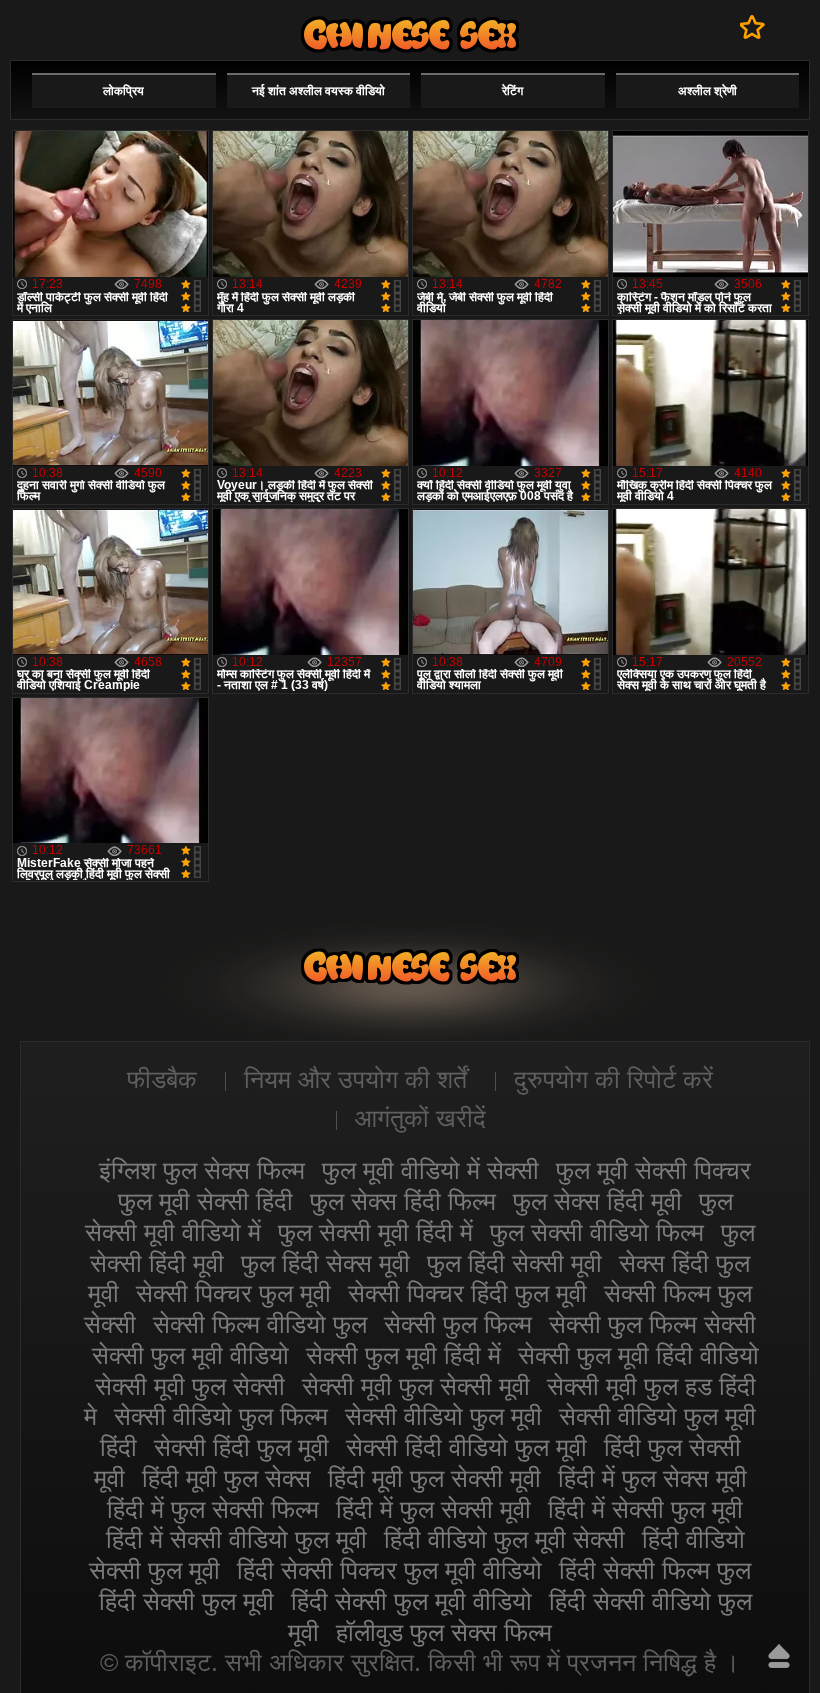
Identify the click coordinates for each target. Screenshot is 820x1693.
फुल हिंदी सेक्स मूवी (325, 1263)
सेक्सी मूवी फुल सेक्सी (190, 1386)
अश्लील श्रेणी (707, 91)
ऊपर (779, 1656)
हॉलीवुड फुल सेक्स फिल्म (444, 1632)
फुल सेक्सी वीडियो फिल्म (597, 1232)
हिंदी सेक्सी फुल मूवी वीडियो (411, 1601)
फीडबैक (162, 1079)
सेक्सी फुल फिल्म (458, 1324)
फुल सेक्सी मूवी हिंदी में (375, 1232)
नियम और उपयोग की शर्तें (355, 1079)
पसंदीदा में (752, 27)
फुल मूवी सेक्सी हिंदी (205, 1201)
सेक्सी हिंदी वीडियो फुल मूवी (466, 1447)
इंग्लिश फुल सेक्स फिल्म (202, 1170)
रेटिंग (512, 91)
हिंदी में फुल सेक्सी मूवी (433, 1509)
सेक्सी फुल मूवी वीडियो (190, 1355)
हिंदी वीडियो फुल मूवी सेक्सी (504, 1539)
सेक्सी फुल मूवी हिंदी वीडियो (638, 1355)
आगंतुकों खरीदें (420, 1118)
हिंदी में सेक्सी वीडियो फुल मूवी (236, 1539)
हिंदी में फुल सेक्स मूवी (652, 1478)
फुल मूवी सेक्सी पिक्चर (653, 1170)
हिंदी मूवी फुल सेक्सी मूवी (434, 1478)
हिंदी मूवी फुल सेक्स (226, 1478)
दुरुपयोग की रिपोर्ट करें (613, 1079)
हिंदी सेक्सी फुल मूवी (186, 1601)
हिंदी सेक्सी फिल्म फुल (655, 1570)
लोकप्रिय (123, 91)
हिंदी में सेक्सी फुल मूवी (645, 1509)
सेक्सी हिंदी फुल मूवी (241, 1447)
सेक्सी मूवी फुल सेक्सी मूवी (416, 1386)
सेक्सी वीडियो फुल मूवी (443, 1416)
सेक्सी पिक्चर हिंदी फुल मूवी (467, 1293)
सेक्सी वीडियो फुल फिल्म (221, 1416)
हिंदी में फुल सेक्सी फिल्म (213, 1509)
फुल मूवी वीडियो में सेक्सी (430, 1170)
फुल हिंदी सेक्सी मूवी (514, 1263)
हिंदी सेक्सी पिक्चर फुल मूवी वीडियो (389, 1570)
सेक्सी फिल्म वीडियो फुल (260, 1324)
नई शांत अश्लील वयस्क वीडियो (318, 91)
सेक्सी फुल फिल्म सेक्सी (652, 1324)
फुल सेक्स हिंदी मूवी (597, 1201)
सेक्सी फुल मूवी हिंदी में (403, 1355)
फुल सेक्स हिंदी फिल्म (403, 1201)
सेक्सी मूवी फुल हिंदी (410, 34)
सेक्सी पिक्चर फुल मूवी (233, 1293)
